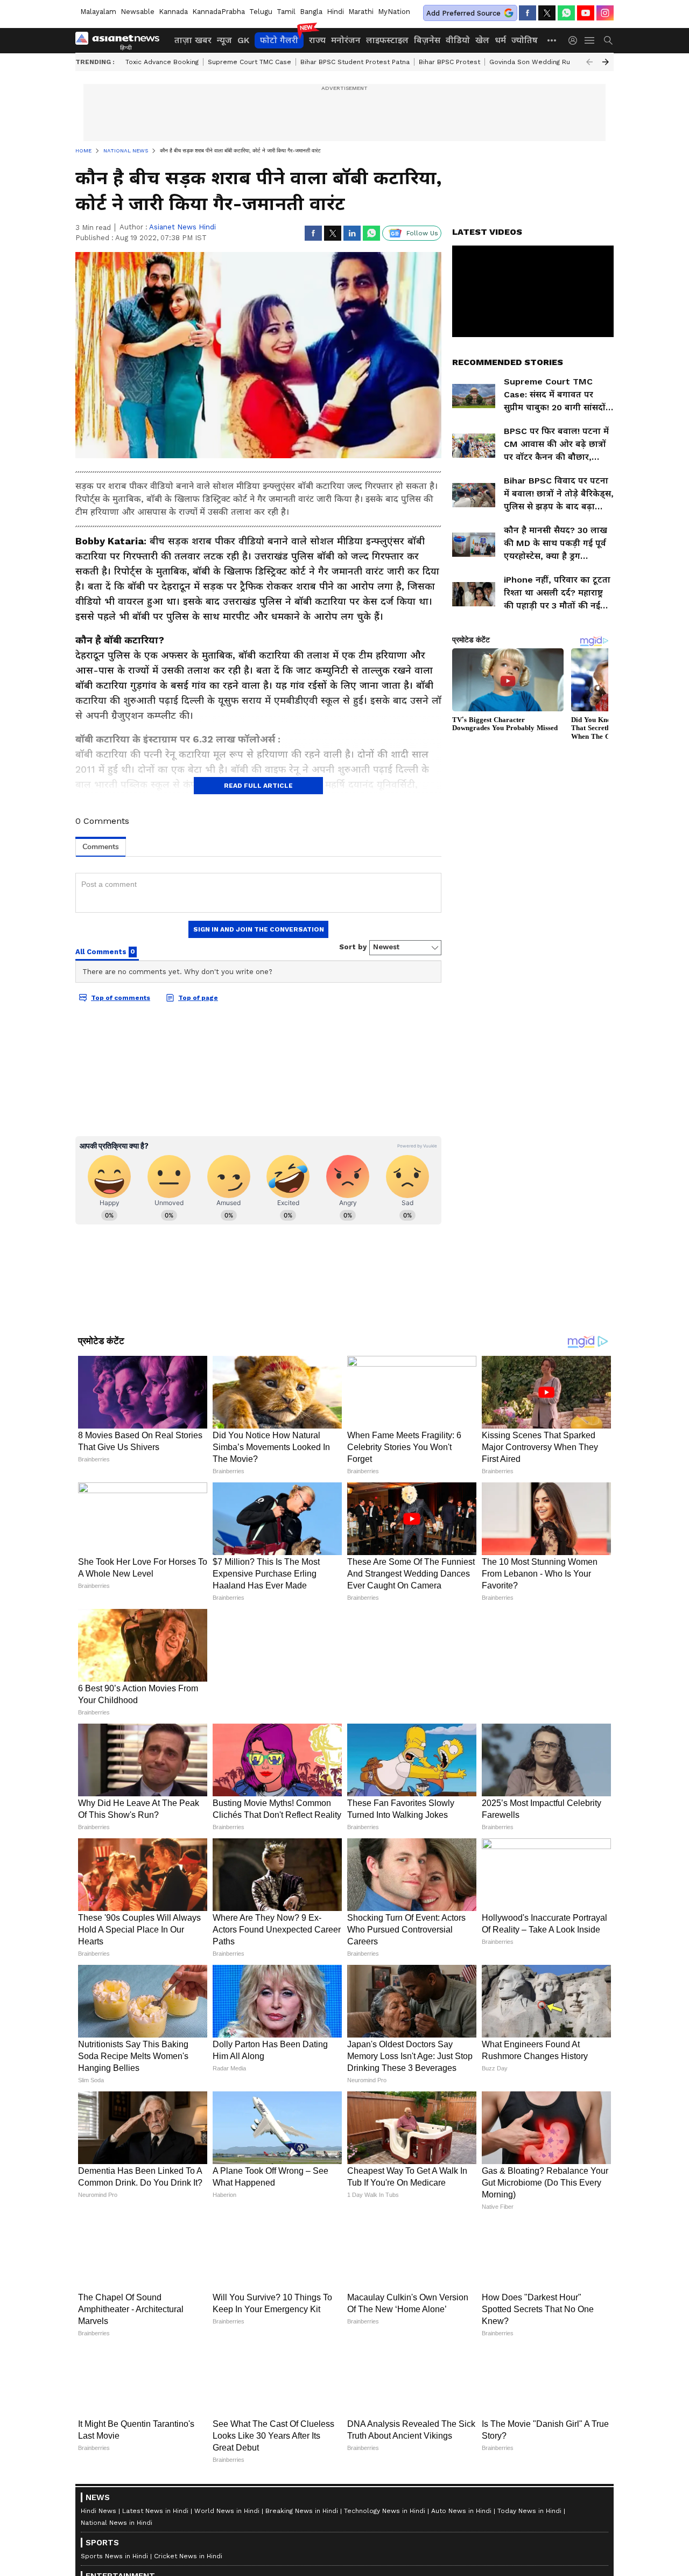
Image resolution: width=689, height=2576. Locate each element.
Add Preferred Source (463, 13)
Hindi (335, 12)
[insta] (605, 13)
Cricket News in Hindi (188, 2556)
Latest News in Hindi (155, 2511)
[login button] (575, 40)
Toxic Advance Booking (162, 62)
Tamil (286, 12)
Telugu (261, 12)
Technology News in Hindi (385, 2511)
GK (243, 40)
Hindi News (99, 2511)
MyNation (394, 12)
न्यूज (224, 40)
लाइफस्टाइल (387, 40)
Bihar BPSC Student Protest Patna (355, 62)
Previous (589, 62)
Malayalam (98, 12)
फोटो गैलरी (279, 40)
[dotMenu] (552, 40)
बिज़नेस (427, 40)
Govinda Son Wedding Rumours (540, 62)
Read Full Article (258, 786)
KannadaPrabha (219, 12)
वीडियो (458, 40)
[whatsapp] (566, 13)
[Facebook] (528, 13)
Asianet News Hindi (182, 227)
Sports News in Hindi (114, 2556)
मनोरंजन (346, 40)
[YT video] (586, 13)
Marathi (361, 12)
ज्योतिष (525, 40)
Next (606, 62)
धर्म (500, 40)
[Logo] (121, 40)
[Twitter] (547, 13)
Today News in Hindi (529, 2511)
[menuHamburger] (590, 40)
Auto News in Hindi (461, 2511)
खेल (482, 40)
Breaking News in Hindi (302, 2511)
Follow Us (422, 233)
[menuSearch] (608, 40)
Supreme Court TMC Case (249, 62)
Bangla (311, 12)
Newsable (138, 12)
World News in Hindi (227, 2511)
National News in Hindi (117, 2523)
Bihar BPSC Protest (449, 62)
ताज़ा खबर (193, 40)
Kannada (173, 12)
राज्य (317, 40)
